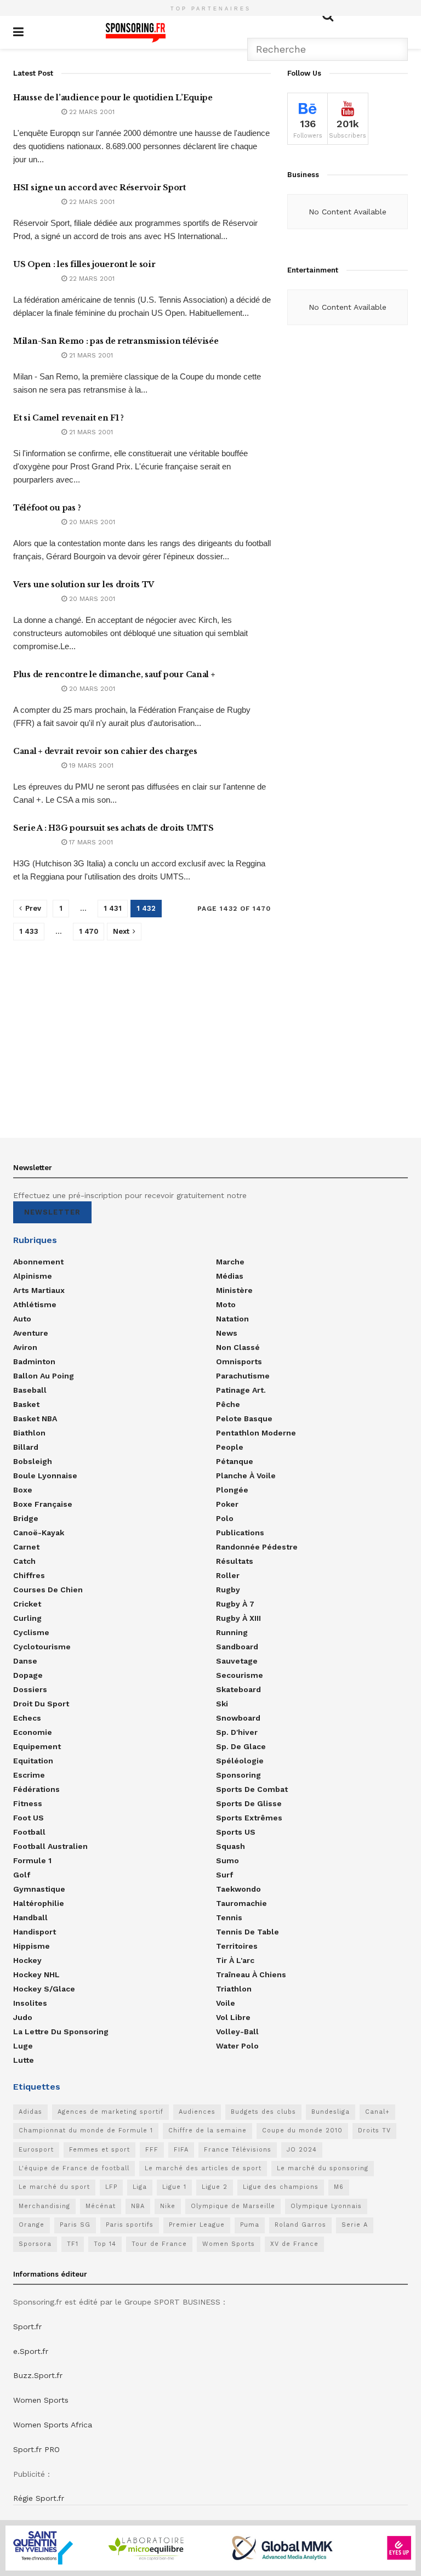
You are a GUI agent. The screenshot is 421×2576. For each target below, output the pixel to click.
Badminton (34, 1361)
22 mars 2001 (91, 112)
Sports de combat (252, 1789)
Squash (231, 1846)
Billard (26, 1447)
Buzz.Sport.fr (38, 2375)
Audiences (197, 2112)
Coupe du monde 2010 (302, 2130)
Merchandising (44, 2206)
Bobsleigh (33, 1461)
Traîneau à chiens (251, 1974)
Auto (22, 1319)
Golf (22, 1875)
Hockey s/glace (44, 1989)
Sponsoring (238, 1775)
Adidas (30, 2112)
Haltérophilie (39, 1903)
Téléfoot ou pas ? (47, 508)
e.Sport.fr (31, 2351)
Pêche (228, 1404)
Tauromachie (241, 1903)
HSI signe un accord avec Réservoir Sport (99, 188)
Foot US (29, 1818)
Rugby (228, 1590)
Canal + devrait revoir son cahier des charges (105, 751)
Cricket (27, 1604)
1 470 (89, 931)
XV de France (294, 2244)
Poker (227, 1504)
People (230, 1447)
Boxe (23, 1490)
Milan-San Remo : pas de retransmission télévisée (116, 341)
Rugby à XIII (238, 1618)
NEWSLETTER (52, 1212)
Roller (228, 1575)
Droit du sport (41, 1704)
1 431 (113, 908)
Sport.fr (27, 2327)
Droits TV (374, 2130)
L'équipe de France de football (74, 2168)
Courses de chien (48, 1590)
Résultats (235, 1561)
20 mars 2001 (91, 522)
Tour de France (159, 2244)
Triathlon (234, 1989)
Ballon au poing (44, 1376)
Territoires (237, 1946)
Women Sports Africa (53, 2425)
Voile (226, 2003)
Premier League (197, 2225)
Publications (240, 1533)
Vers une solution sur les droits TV (84, 585)
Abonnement (38, 1262)
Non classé (238, 1347)
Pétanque (235, 1461)
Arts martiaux (39, 1290)
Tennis (229, 1917)
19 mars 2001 (90, 765)
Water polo (237, 2046)
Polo (225, 1518)
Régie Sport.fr (39, 2498)
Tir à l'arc (235, 1960)
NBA (138, 2206)
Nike (168, 2206)
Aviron (25, 1347)
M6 (339, 2187)
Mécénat (101, 2206)
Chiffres (29, 1575)
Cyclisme (31, 1632)
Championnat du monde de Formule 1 (86, 2130)
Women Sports (229, 2244)
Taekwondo (238, 1889)
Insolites (30, 2003)
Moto (226, 1304)
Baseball (30, 1390)
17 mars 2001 (90, 842)
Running (232, 1632)
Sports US (236, 1832)
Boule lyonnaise (45, 1476)
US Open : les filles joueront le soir (84, 264)
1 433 (29, 931)
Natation (232, 1319)
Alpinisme (33, 1276)
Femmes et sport (99, 2150)
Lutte (24, 2060)
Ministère (234, 1290)
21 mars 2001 (90, 355)
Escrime (29, 1775)
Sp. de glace (241, 1746)
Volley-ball (237, 2032)
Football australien (50, 1846)
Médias (230, 1276)
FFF (152, 2150)
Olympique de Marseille (233, 2206)
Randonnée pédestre (257, 1547)
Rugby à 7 (235, 1604)
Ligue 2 (215, 2187)
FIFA (181, 2150)
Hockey (27, 1960)
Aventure (31, 1333)
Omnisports (239, 1361)
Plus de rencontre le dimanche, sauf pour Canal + (114, 674)
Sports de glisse (249, 1803)
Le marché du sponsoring (323, 2168)
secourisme (240, 1675)
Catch (24, 1561)
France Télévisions (238, 2150)
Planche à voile (246, 1476)
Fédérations (36, 1789)
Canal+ (377, 2112)
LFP (111, 2187)
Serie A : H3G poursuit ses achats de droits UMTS (113, 828)
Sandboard (237, 1647)
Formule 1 (32, 1860)
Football (29, 1832)
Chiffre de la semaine (207, 2130)
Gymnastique (39, 1889)
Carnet (26, 1547)
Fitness (28, 1803)
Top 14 (105, 2244)
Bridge (26, 1518)
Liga (140, 2187)
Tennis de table (248, 1932)
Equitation (33, 1761)
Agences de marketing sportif (110, 2112)
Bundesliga (331, 2112)
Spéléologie (240, 1761)
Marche (230, 1262)
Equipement (37, 1746)
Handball (30, 1917)
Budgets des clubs (263, 2112)
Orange (32, 2225)
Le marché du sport (54, 2187)
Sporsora (35, 2244)
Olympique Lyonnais (326, 2206)
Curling (27, 1618)
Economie (33, 1732)
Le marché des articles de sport (203, 2168)
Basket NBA (35, 1418)
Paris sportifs (130, 2225)
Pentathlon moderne (256, 1433)
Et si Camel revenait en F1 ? (69, 418)
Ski (222, 1704)
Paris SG (75, 2225)
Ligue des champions (281, 2187)
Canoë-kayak (39, 1533)
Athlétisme (35, 1304)
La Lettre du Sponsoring (61, 2032)
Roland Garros (300, 2225)
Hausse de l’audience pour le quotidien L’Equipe (113, 98)
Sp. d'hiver (237, 1732)
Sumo (227, 1860)
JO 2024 (302, 2150)
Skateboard (238, 1689)
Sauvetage (237, 1661)
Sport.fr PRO (36, 2449)
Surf (224, 1875)
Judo (23, 2017)
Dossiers (30, 1689)
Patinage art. (241, 1390)
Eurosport (36, 2150)
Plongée (232, 1490)
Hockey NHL (36, 1974)
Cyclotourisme (42, 1647)
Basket (26, 1404)
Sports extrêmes (249, 1818)
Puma (250, 2225)
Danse (25, 1661)
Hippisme (32, 1946)
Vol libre (233, 2017)
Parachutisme (243, 1376)
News (227, 1333)
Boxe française (43, 1504)
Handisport (35, 1932)
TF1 (73, 2244)
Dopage (28, 1675)
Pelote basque (244, 1418)
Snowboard (238, 1718)
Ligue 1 (174, 2187)
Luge (23, 2046)
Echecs (27, 1718)
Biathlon (29, 1433)
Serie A (355, 2225)
